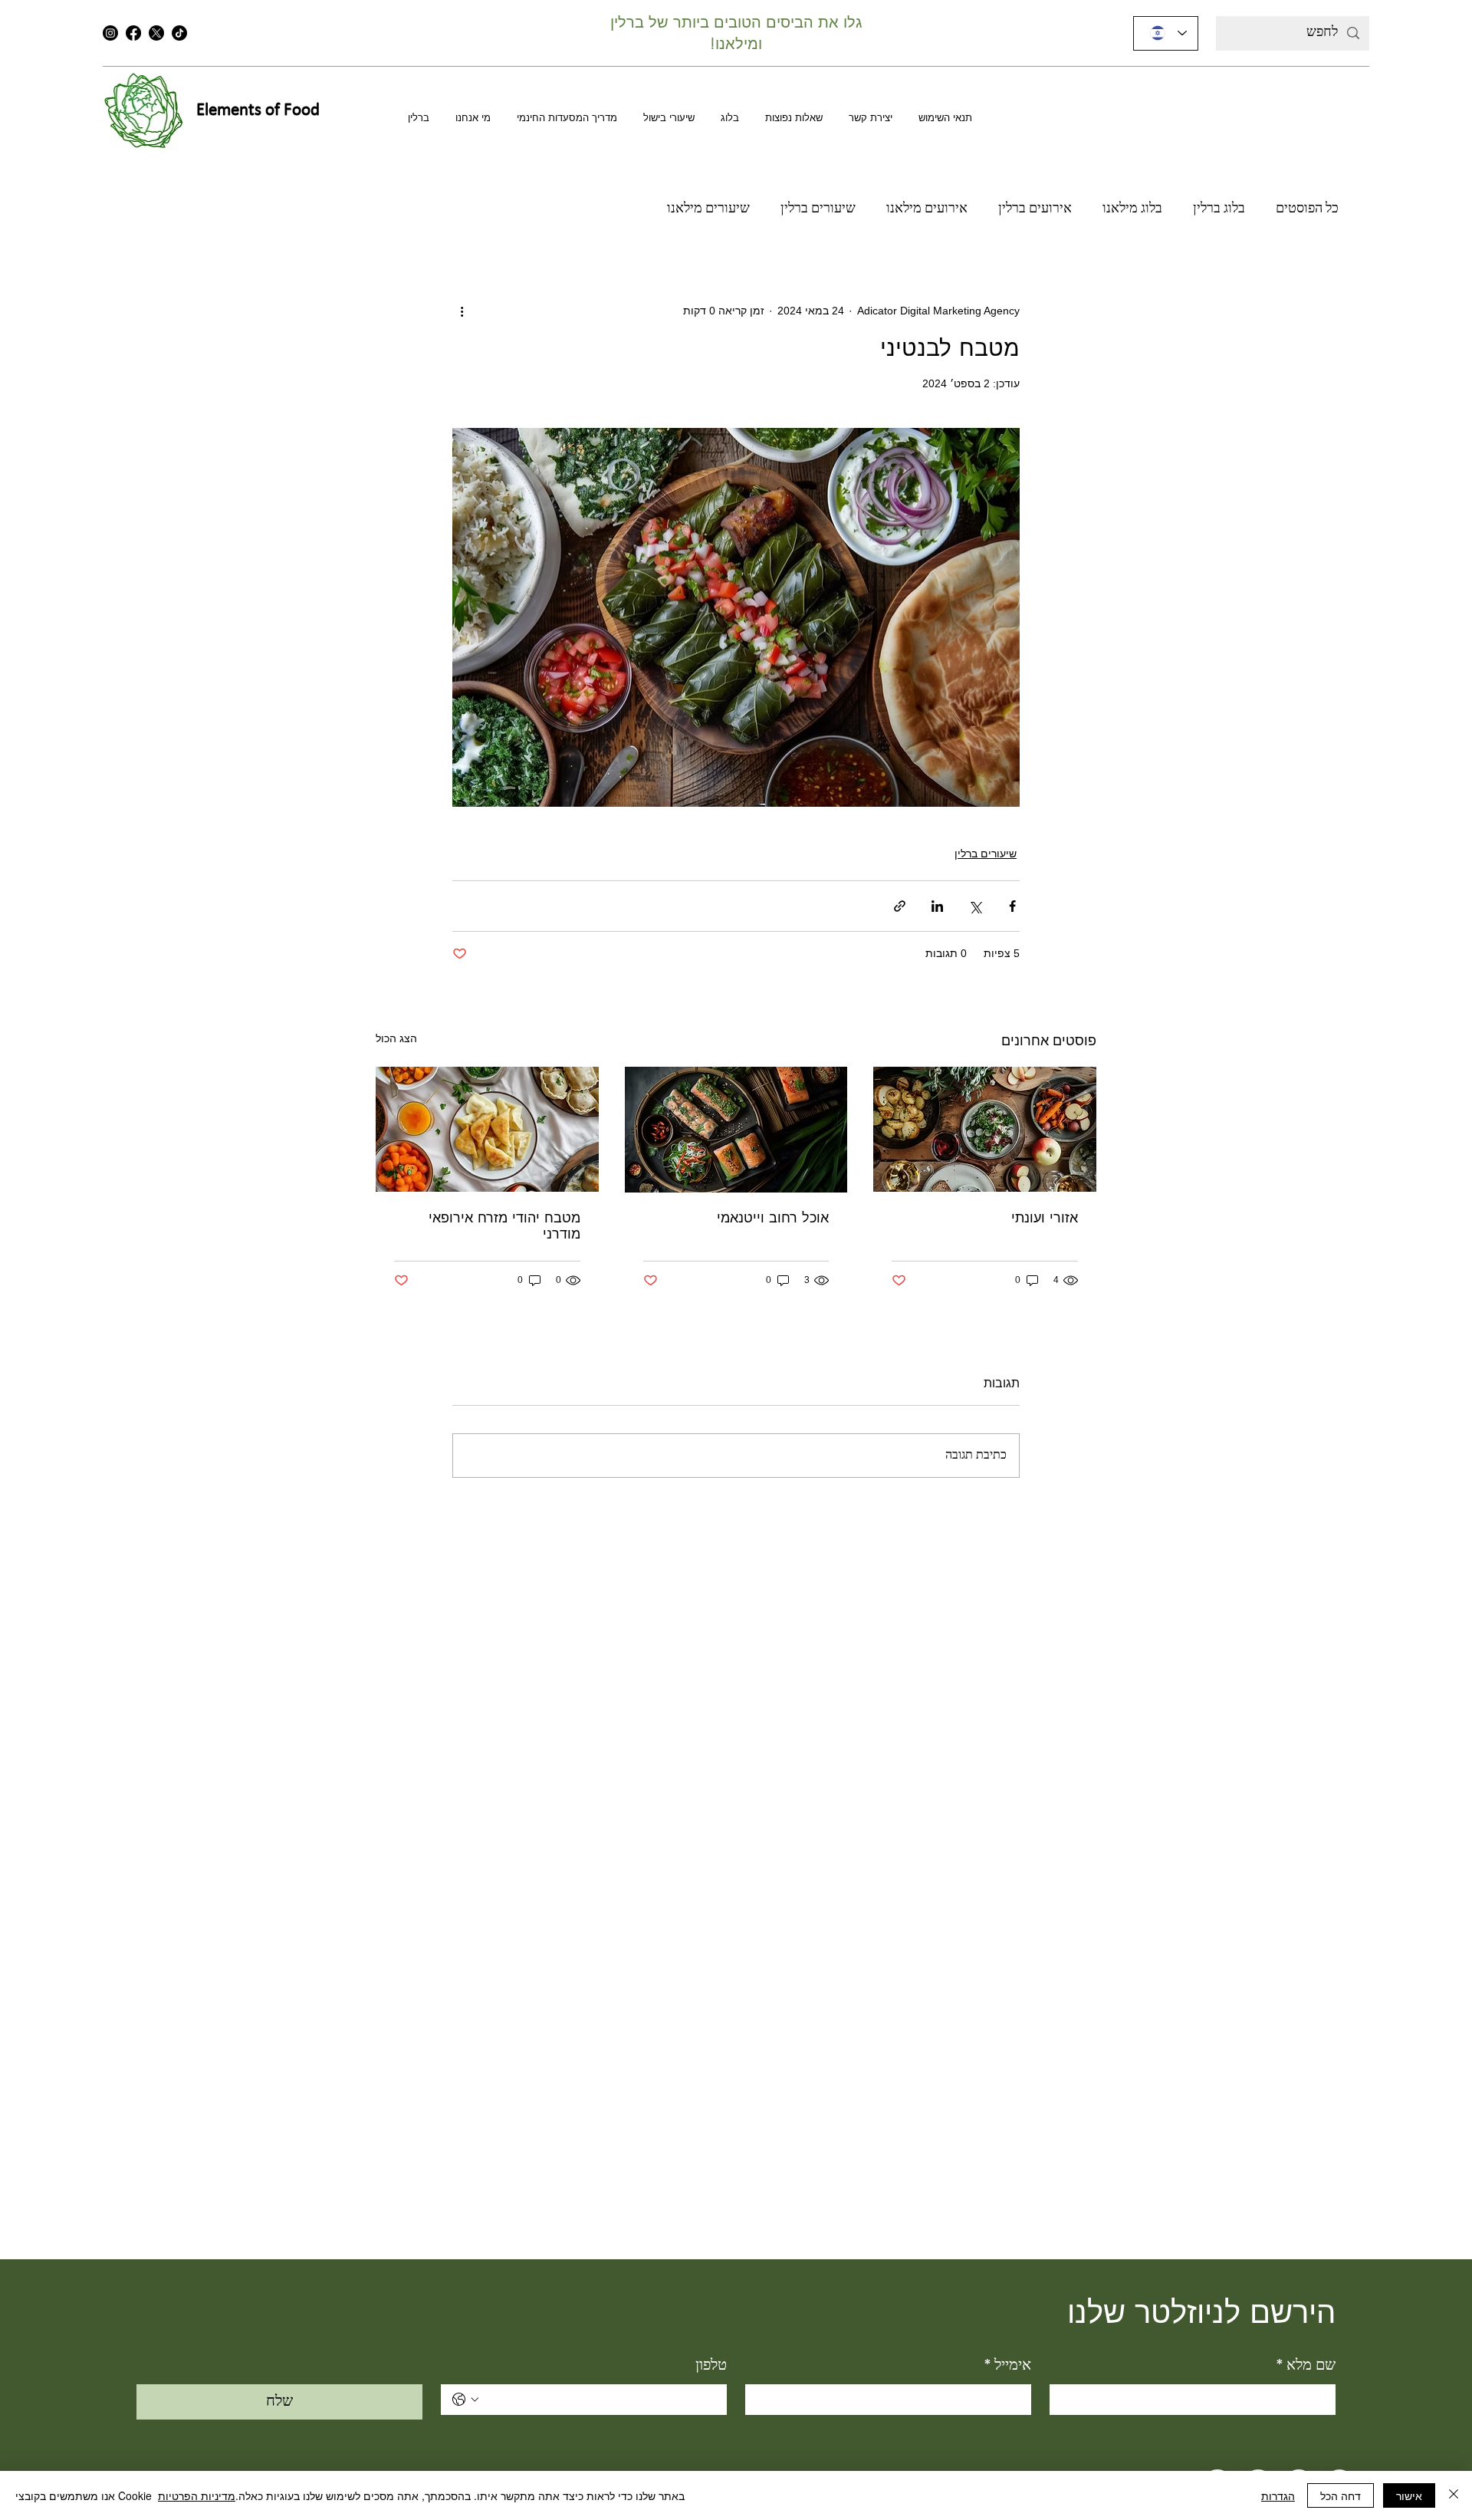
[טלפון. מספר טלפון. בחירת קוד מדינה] (465, 2400)
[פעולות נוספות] (462, 311)
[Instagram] (110, 33)
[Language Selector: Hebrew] (1166, 33)
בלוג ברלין (1219, 209)
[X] (156, 33)
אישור (1409, 2495)
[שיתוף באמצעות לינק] (900, 906)
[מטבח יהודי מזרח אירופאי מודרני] (487, 1129)
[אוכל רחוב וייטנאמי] (736, 1130)
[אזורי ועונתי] (985, 1129)
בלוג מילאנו (1132, 209)
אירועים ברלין (1035, 209)
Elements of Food (258, 111)
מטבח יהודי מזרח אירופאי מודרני (504, 1226)
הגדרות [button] (1278, 2495)
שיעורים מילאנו (708, 209)
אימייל (1007, 2366)
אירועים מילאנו (927, 209)
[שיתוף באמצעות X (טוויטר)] (975, 906)
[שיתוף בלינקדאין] (937, 906)
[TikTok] (179, 33)
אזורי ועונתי (1045, 1218)
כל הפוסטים (1307, 209)
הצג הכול (396, 1038)
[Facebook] (133, 33)
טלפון (711, 2366)
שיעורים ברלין (818, 209)
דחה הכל (1341, 2495)
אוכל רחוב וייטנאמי (773, 1218)
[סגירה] (1454, 2495)
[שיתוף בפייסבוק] (1012, 906)
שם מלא (1306, 2366)
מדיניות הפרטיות (197, 2495)
